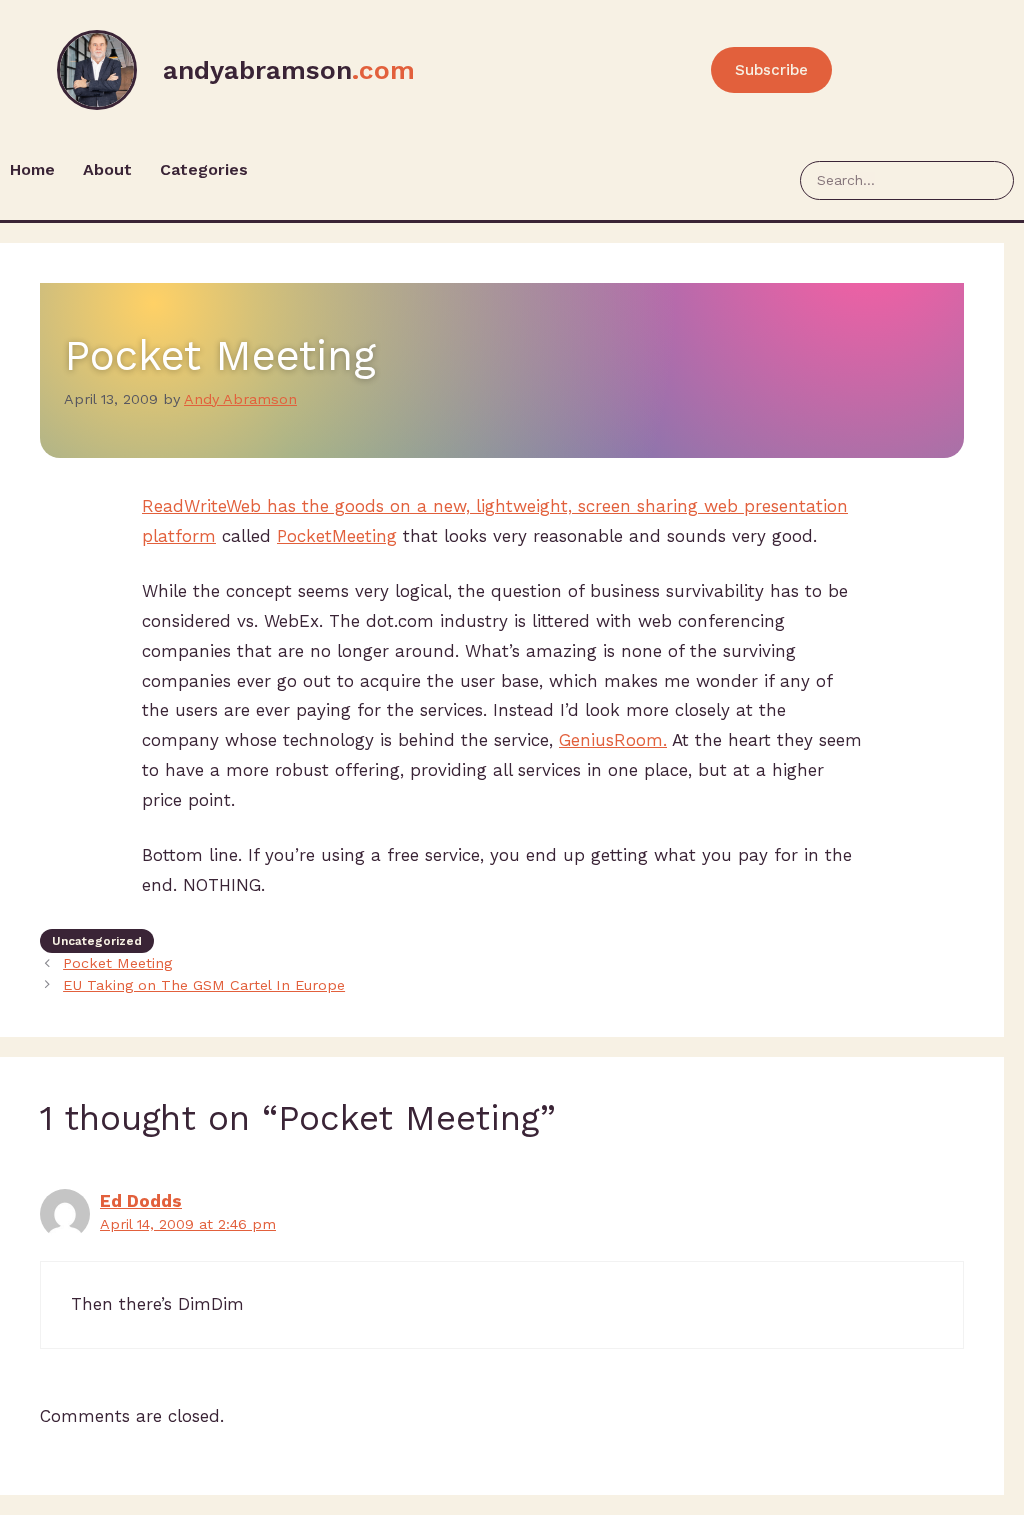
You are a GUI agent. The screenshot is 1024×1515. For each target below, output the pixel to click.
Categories (204, 169)
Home (32, 169)
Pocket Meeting (117, 963)
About (107, 169)
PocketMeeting (337, 536)
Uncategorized (97, 941)
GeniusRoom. (613, 740)
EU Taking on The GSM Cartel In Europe (204, 985)
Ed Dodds (141, 1201)
